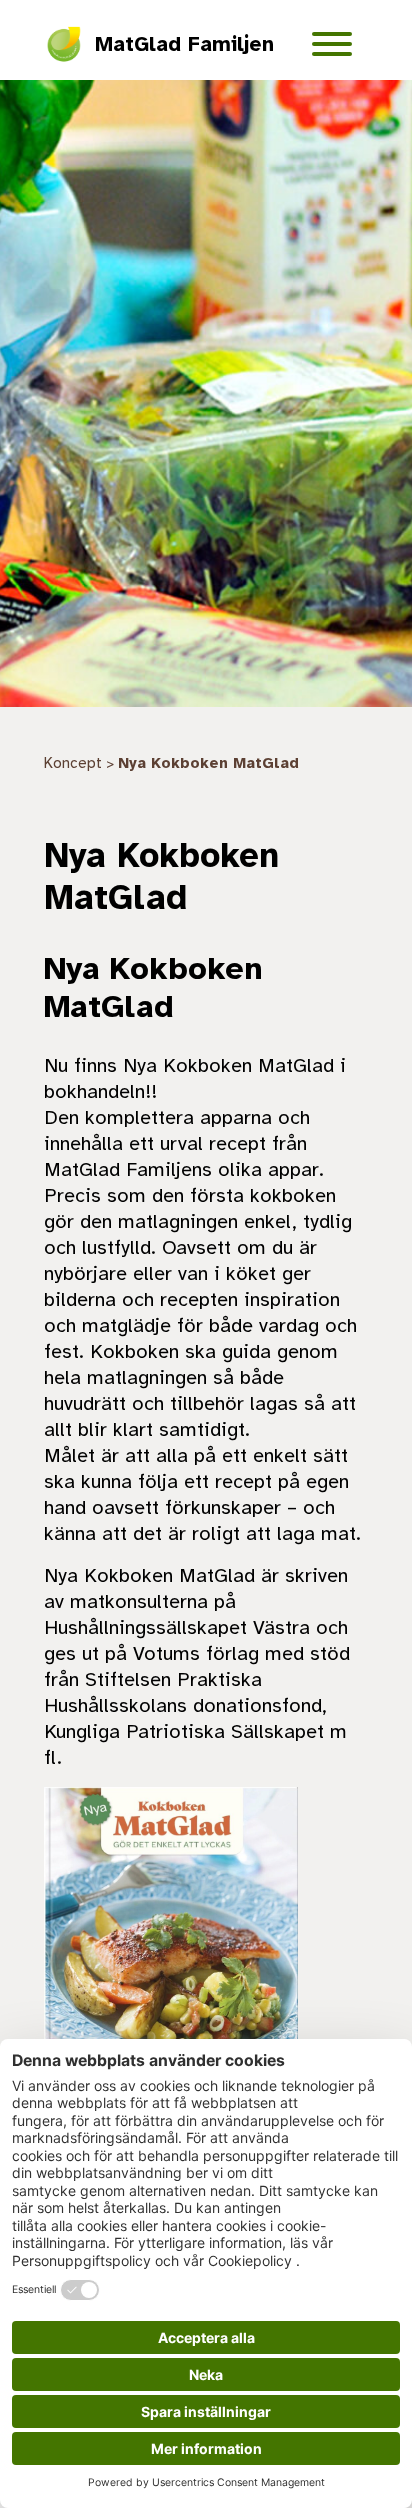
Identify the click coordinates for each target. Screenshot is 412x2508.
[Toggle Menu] (332, 44)
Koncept (73, 763)
